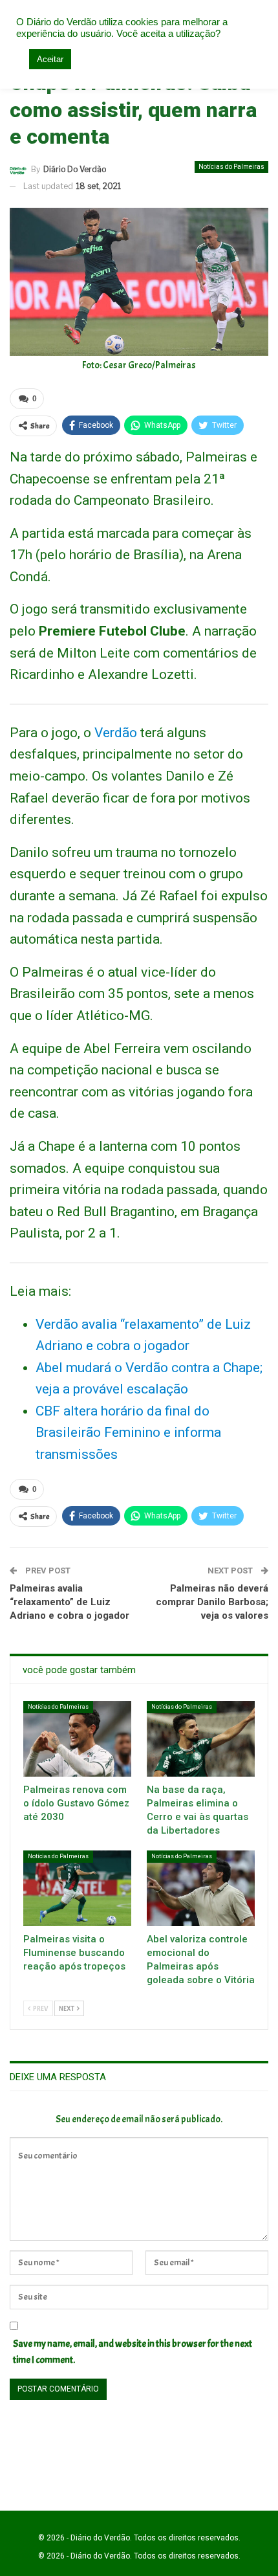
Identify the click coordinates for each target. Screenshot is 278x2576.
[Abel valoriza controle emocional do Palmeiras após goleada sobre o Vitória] (201, 1888)
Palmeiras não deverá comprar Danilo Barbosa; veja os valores (212, 1602)
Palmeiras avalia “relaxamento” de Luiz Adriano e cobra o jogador (69, 1602)
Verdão (116, 733)
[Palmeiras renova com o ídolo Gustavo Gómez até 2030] (77, 1739)
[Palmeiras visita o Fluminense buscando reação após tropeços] (77, 1888)
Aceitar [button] (50, 59)
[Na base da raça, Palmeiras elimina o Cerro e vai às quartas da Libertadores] (201, 1739)
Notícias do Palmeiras (231, 167)
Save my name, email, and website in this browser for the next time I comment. (133, 2352)
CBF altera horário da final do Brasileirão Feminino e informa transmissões (128, 1433)
